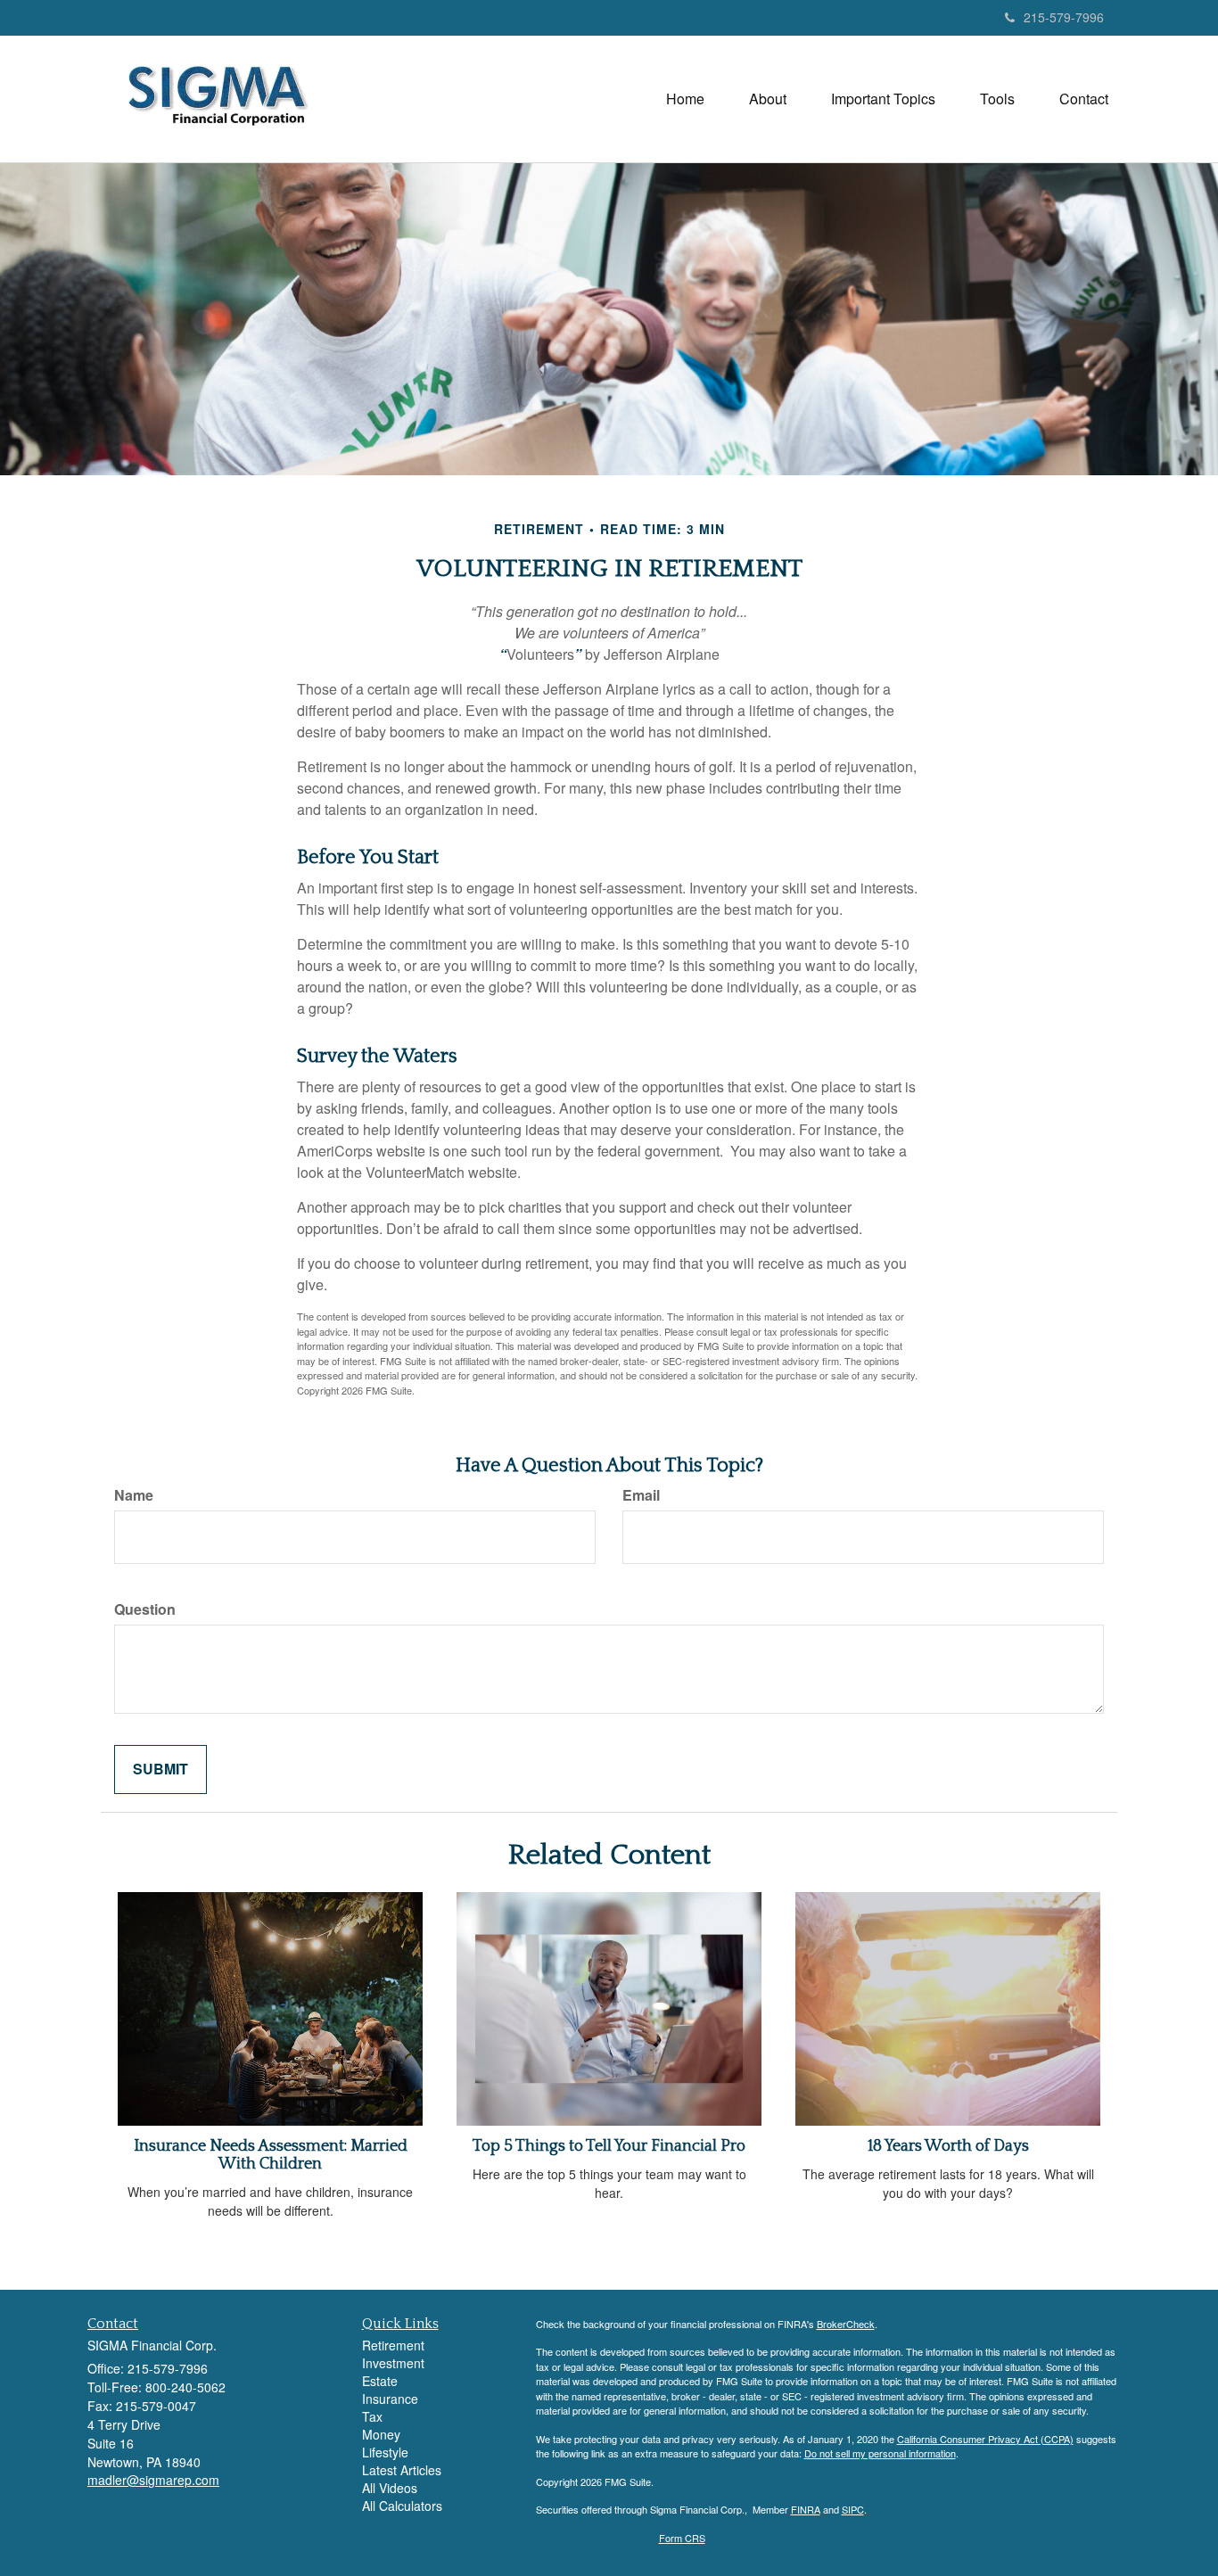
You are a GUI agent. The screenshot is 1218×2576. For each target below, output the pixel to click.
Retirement (393, 2345)
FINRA (806, 2509)
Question (145, 1609)
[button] (768, 99)
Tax (372, 2416)
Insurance (390, 2399)
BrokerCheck (846, 2324)
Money (381, 2434)
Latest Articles (402, 2470)
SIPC (853, 2509)
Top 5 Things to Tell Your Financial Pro (609, 2146)
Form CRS (682, 2538)
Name (134, 1495)
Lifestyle (385, 2452)
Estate (380, 2381)
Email (641, 1495)
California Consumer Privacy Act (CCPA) (985, 2439)
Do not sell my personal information (880, 2453)
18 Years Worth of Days (948, 2146)
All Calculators (402, 2506)
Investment (393, 2363)
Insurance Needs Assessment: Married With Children (271, 2155)
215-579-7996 (1064, 17)
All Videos (390, 2488)
